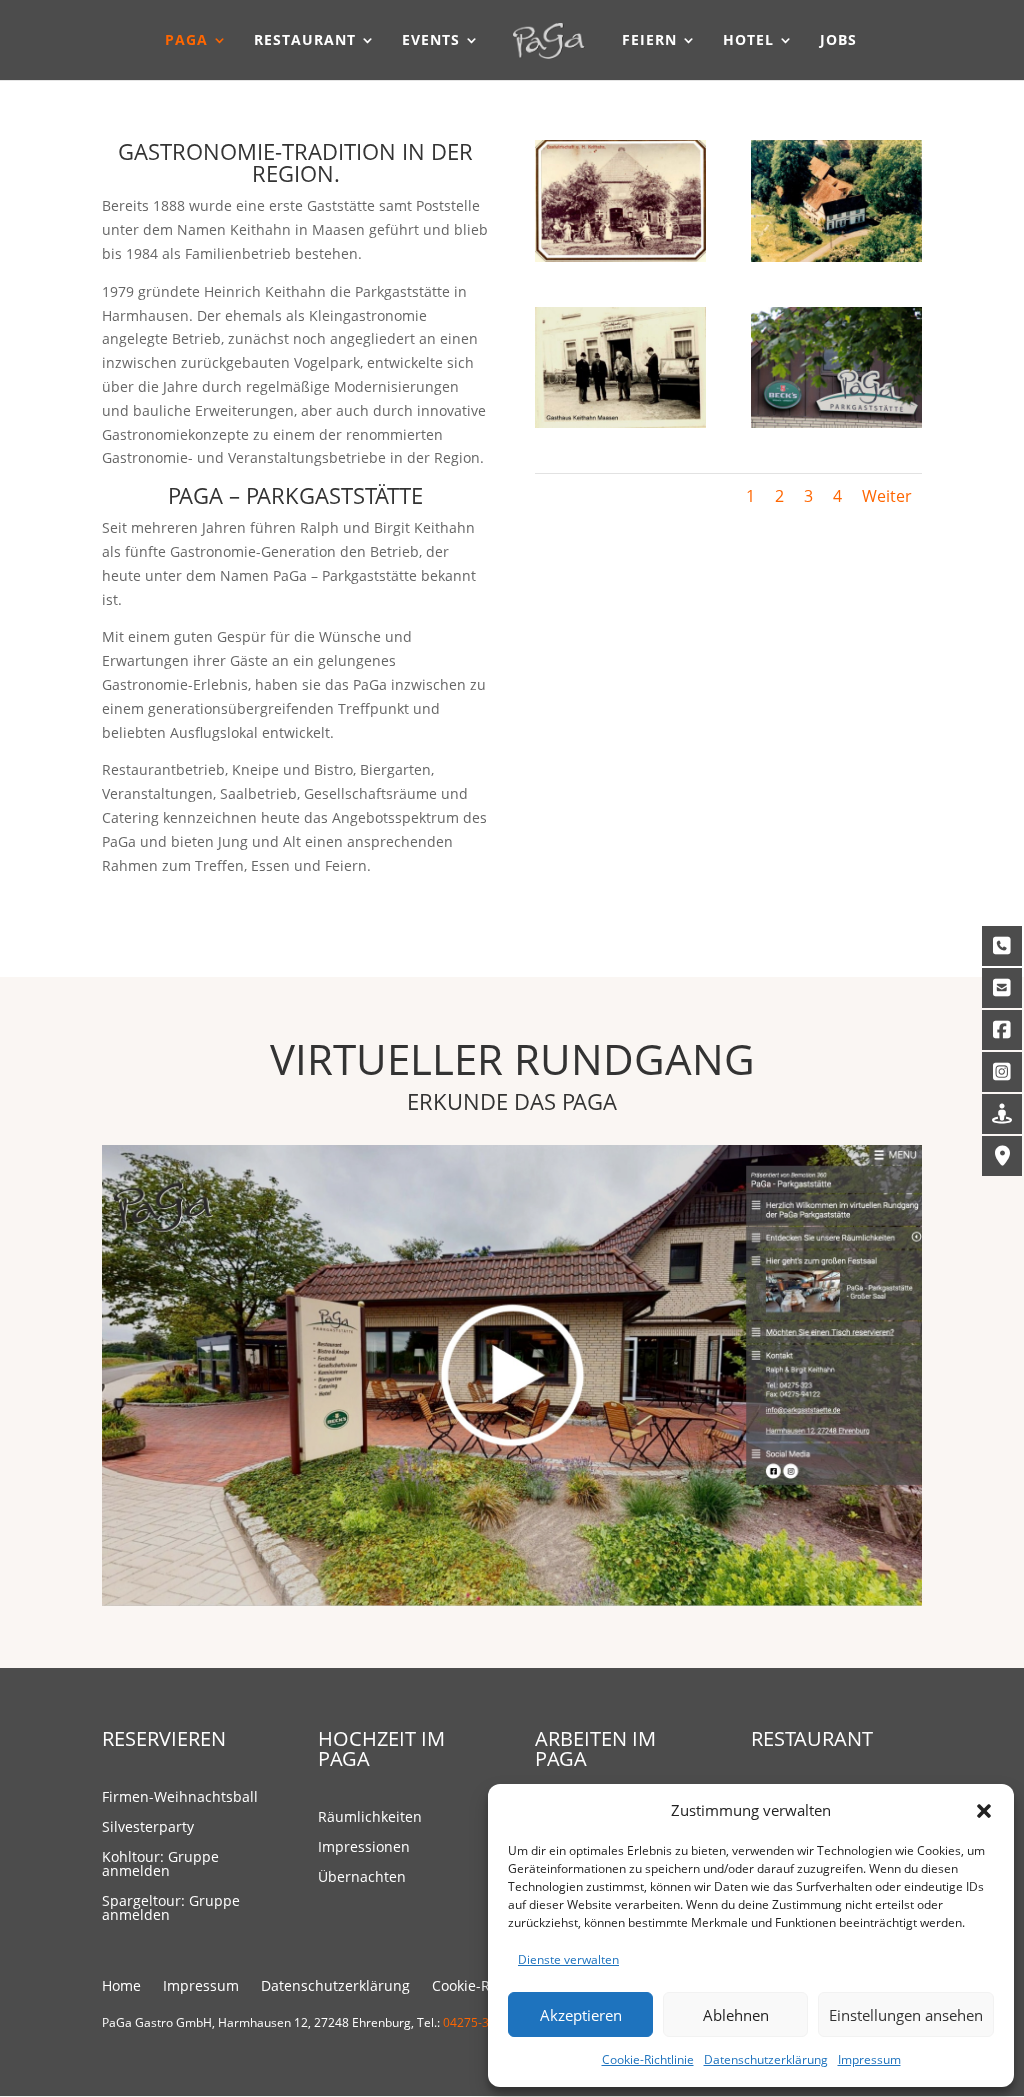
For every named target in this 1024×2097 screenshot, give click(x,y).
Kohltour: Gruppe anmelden (160, 1865)
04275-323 (473, 2022)
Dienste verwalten (568, 1959)
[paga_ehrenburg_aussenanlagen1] (836, 422)
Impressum (869, 2059)
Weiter (887, 496)
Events (431, 41)
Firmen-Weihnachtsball (180, 1798)
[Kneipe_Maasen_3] (620, 422)
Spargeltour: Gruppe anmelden (171, 1909)
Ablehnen (736, 2015)
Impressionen (364, 1848)
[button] (984, 1811)
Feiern (649, 41)
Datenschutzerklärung (766, 2059)
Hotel (748, 41)
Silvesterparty (148, 1828)
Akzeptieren (581, 2015)
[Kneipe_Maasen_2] (836, 256)
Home (121, 1987)
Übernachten (362, 1878)
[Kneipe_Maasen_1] (620, 256)
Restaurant (305, 41)
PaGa (186, 41)
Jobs (838, 41)
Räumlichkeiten (370, 1818)
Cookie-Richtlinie (648, 2059)
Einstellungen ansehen (906, 2015)
